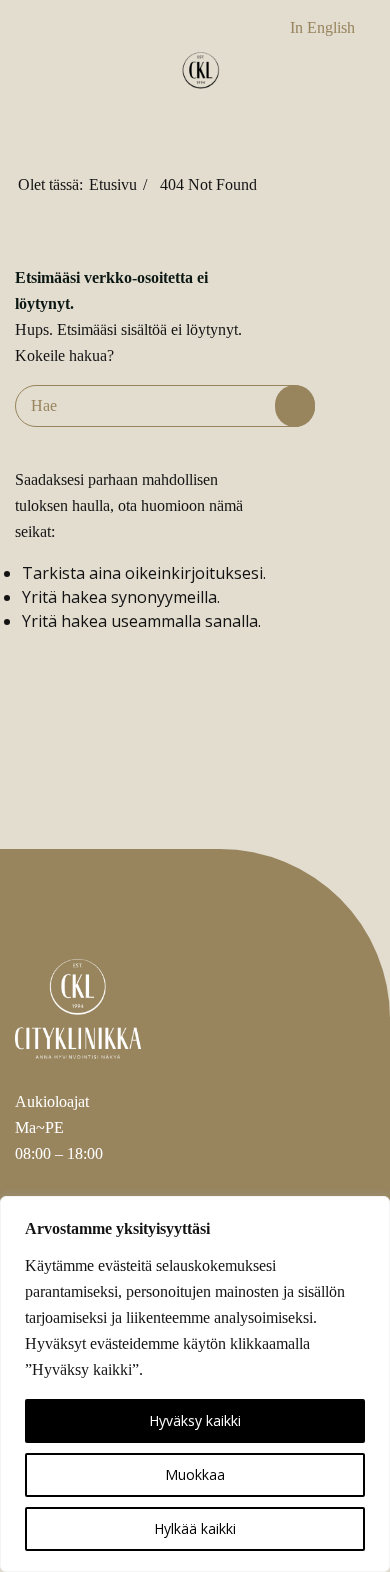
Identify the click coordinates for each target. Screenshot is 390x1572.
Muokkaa (195, 1474)
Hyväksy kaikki (195, 1420)
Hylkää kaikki (195, 1528)
